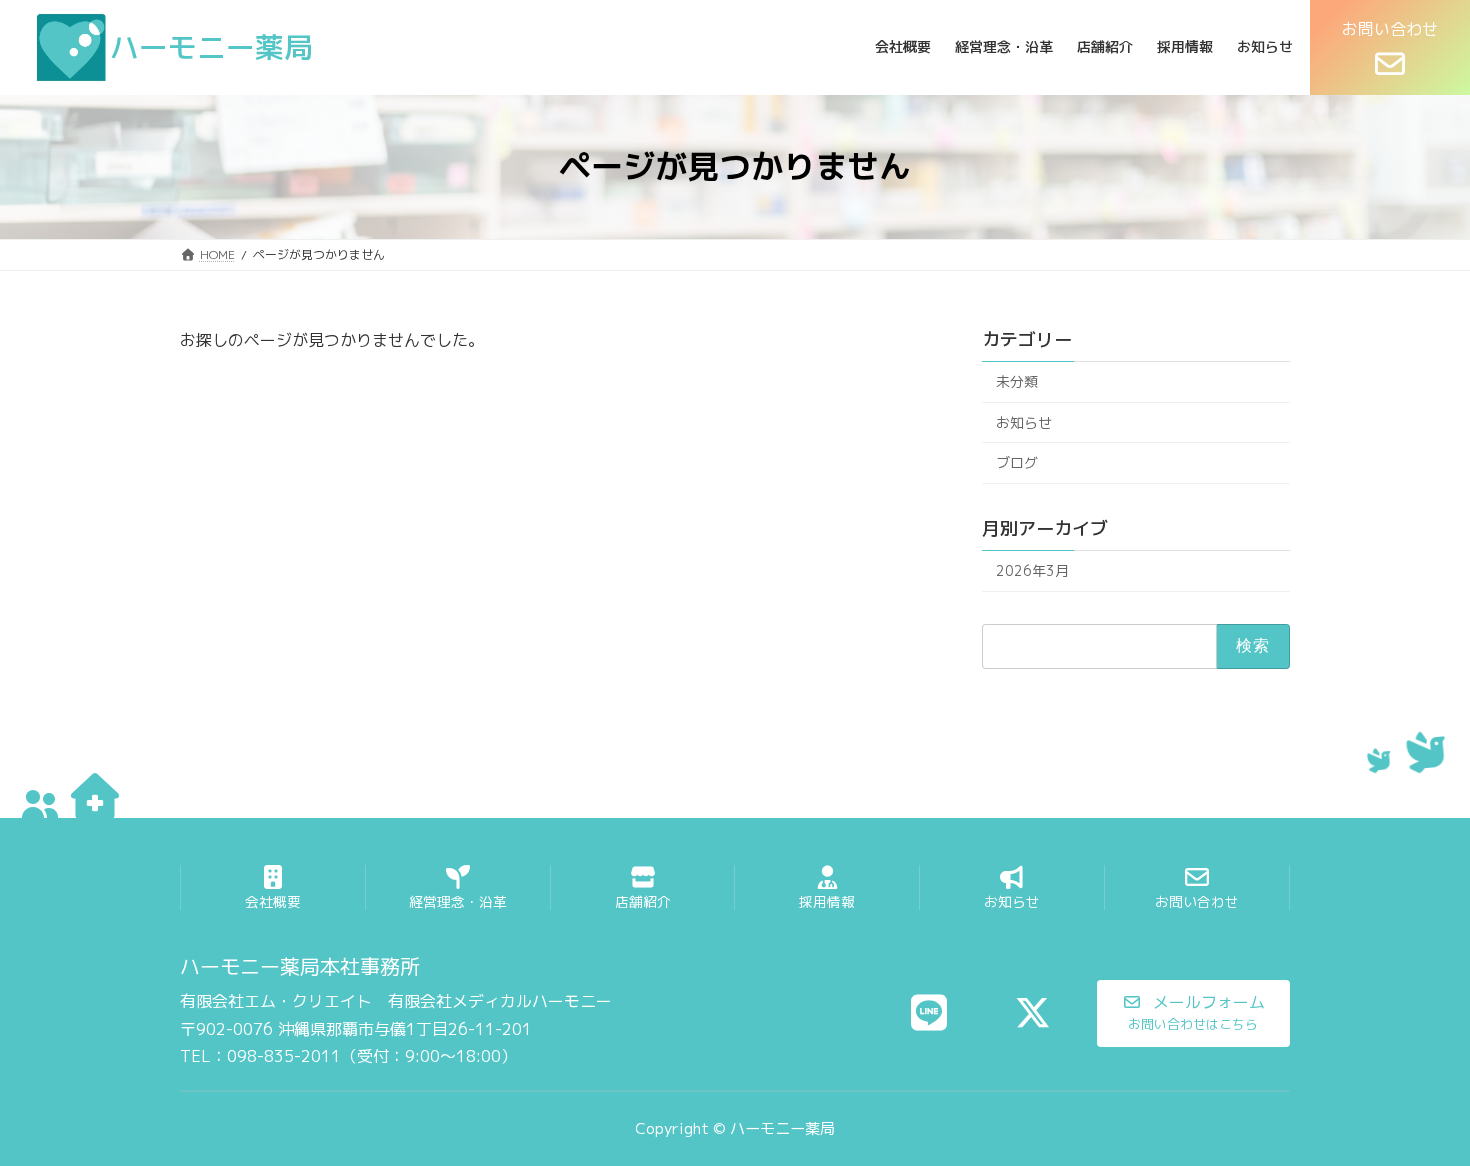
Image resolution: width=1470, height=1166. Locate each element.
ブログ (1017, 462)
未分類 (1017, 381)
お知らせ (1024, 421)
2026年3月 (1032, 570)
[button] (1193, 1013)
